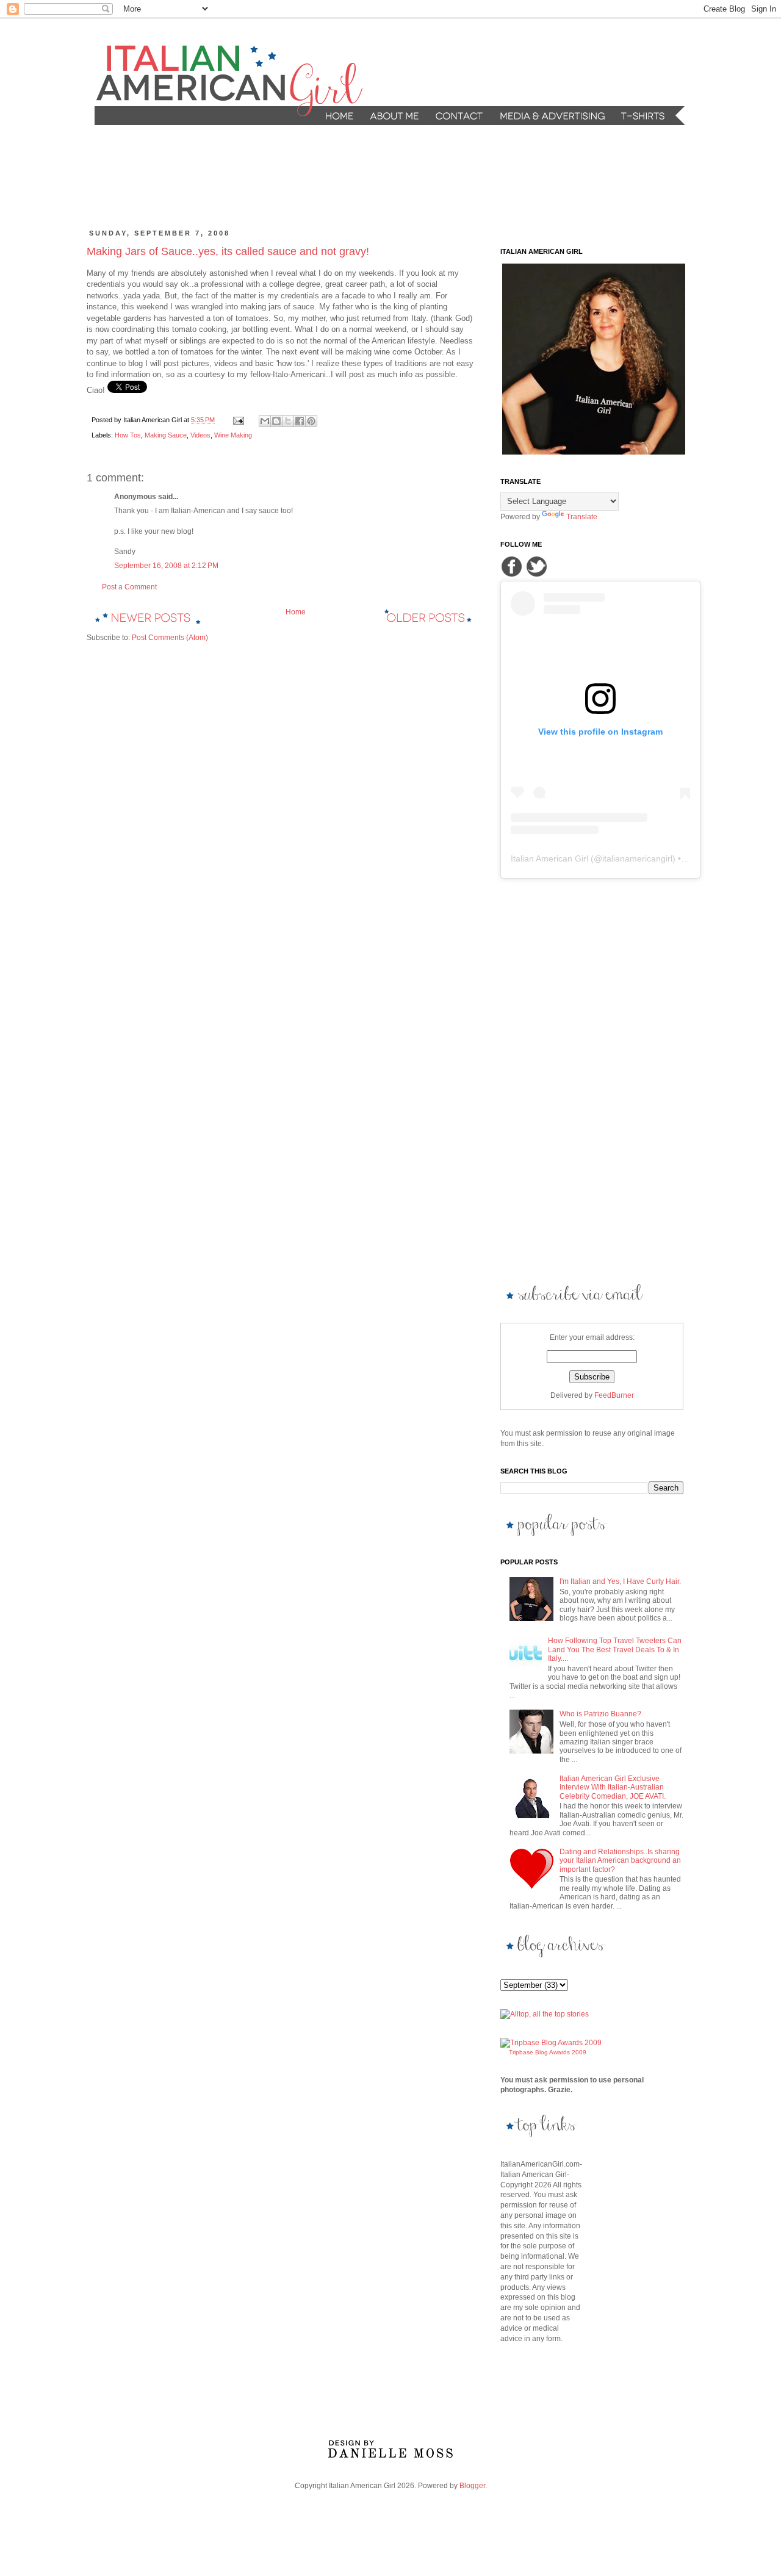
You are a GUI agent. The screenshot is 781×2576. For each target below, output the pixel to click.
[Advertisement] (320, 178)
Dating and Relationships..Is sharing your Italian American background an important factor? (620, 1861)
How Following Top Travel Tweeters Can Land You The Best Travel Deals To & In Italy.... (615, 1650)
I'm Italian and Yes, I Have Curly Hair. (620, 1581)
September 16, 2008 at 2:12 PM (166, 566)
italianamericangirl (637, 858)
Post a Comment (129, 587)
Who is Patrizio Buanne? (600, 1714)
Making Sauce (166, 435)
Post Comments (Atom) (170, 638)
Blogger (472, 2486)
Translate (582, 517)
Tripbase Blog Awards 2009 (548, 2052)
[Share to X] (288, 421)
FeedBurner (614, 1395)
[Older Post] (428, 616)
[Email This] (265, 421)
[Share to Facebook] (300, 421)
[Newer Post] (148, 616)
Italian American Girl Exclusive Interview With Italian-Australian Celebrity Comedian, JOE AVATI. (613, 1787)
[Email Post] (238, 420)
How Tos (128, 435)
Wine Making (233, 435)
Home (296, 612)
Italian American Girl (549, 858)
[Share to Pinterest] (311, 421)
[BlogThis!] (276, 421)
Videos (200, 435)
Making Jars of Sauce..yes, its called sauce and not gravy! (228, 251)
